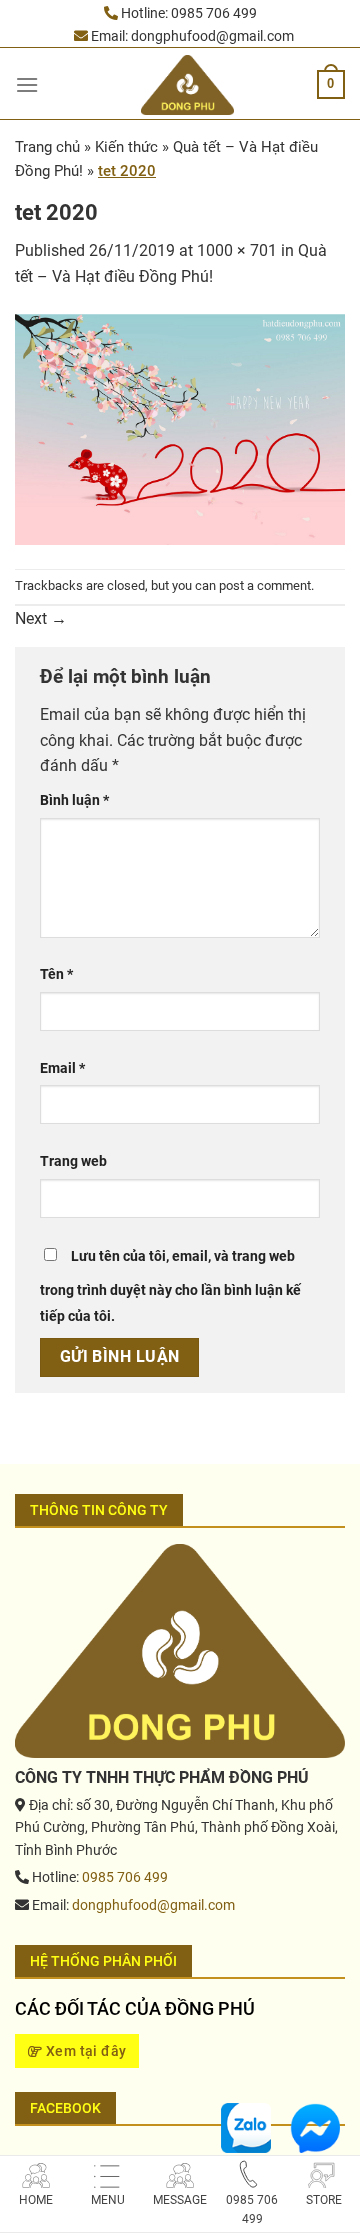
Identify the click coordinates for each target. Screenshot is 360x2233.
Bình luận (74, 800)
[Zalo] (246, 2126)
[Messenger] (315, 2126)
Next (41, 618)
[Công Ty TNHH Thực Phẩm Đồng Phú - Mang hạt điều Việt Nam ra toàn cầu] (188, 85)
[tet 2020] (180, 427)
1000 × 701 (237, 250)
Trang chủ (47, 147)
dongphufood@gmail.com (212, 36)
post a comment (265, 585)
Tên (56, 974)
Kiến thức (126, 147)
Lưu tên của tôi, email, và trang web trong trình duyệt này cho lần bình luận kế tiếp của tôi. (170, 1286)
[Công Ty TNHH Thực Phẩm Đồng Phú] (180, 1649)
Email (62, 1068)
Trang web (73, 1161)
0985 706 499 (214, 13)
